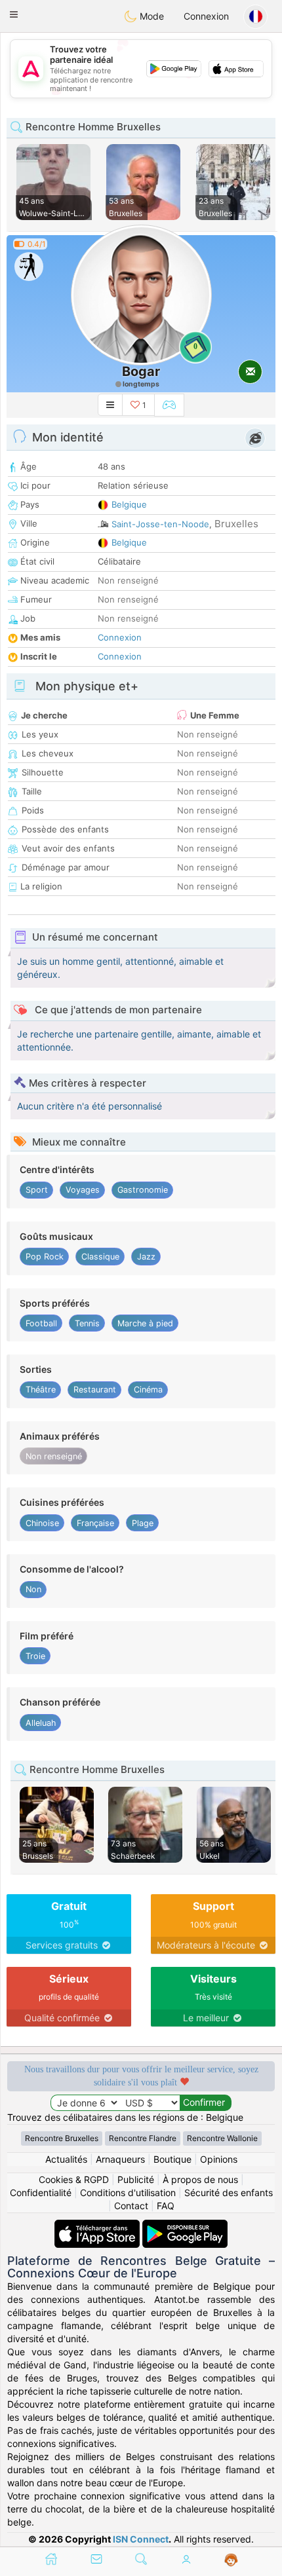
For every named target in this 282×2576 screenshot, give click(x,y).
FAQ (166, 2206)
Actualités (66, 2159)
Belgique (129, 504)
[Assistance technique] (231, 2560)
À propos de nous (200, 2179)
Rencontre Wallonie (222, 2138)
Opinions (219, 2159)
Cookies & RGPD (74, 2179)
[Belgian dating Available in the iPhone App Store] (98, 2226)
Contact (131, 2206)
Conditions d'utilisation (128, 2193)
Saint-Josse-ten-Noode (160, 524)
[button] (14, 14)
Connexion (206, 16)
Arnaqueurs (120, 2159)
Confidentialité (41, 2193)
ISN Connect (141, 2539)
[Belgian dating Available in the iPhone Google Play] (185, 2226)
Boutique (172, 2159)
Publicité (136, 2179)
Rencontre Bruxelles (62, 2138)
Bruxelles (236, 524)
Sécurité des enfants (229, 2193)
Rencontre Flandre (143, 2138)
